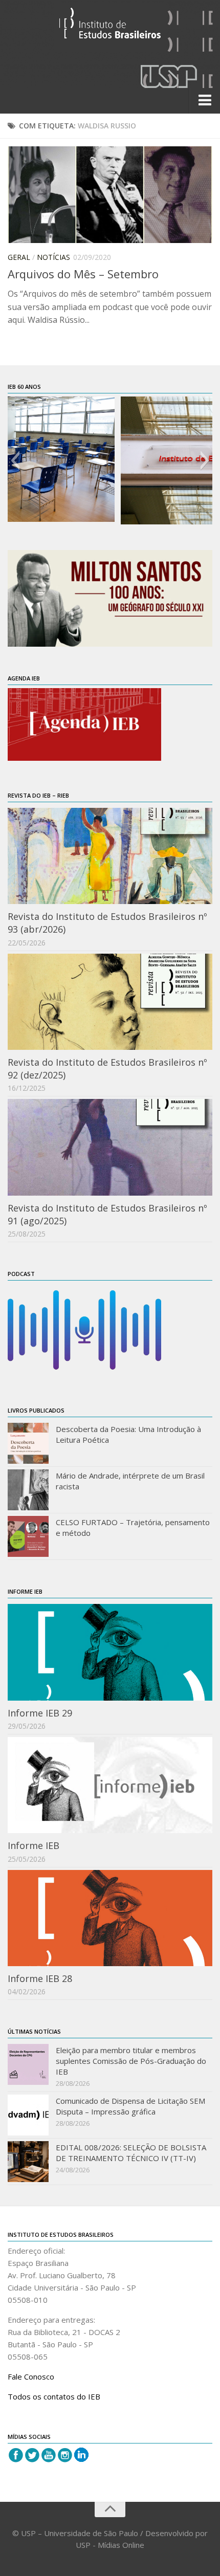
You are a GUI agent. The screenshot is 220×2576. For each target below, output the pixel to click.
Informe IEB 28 (40, 1978)
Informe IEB (34, 1845)
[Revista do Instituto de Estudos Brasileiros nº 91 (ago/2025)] (110, 1147)
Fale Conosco (31, 2376)
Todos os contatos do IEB (54, 2396)
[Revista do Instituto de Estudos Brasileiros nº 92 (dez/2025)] (110, 1002)
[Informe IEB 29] (110, 1652)
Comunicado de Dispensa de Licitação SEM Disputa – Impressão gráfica (130, 2106)
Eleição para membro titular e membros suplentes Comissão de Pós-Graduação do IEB (131, 2061)
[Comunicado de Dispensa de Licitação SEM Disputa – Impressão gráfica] (28, 2115)
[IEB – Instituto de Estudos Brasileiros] (110, 27)
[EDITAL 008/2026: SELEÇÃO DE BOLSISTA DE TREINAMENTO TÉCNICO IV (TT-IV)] (28, 2162)
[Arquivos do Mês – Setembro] (110, 195)
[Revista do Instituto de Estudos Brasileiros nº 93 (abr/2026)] (110, 856)
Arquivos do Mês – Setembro (83, 274)
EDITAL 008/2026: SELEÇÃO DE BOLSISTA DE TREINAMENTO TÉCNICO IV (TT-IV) (131, 2153)
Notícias (53, 257)
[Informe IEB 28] (110, 1918)
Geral (19, 257)
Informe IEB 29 (40, 1713)
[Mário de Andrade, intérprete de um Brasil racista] (28, 1490)
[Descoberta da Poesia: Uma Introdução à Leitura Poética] (28, 1443)
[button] (15, 460)
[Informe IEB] (110, 1785)
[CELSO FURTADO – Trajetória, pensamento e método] (28, 1536)
